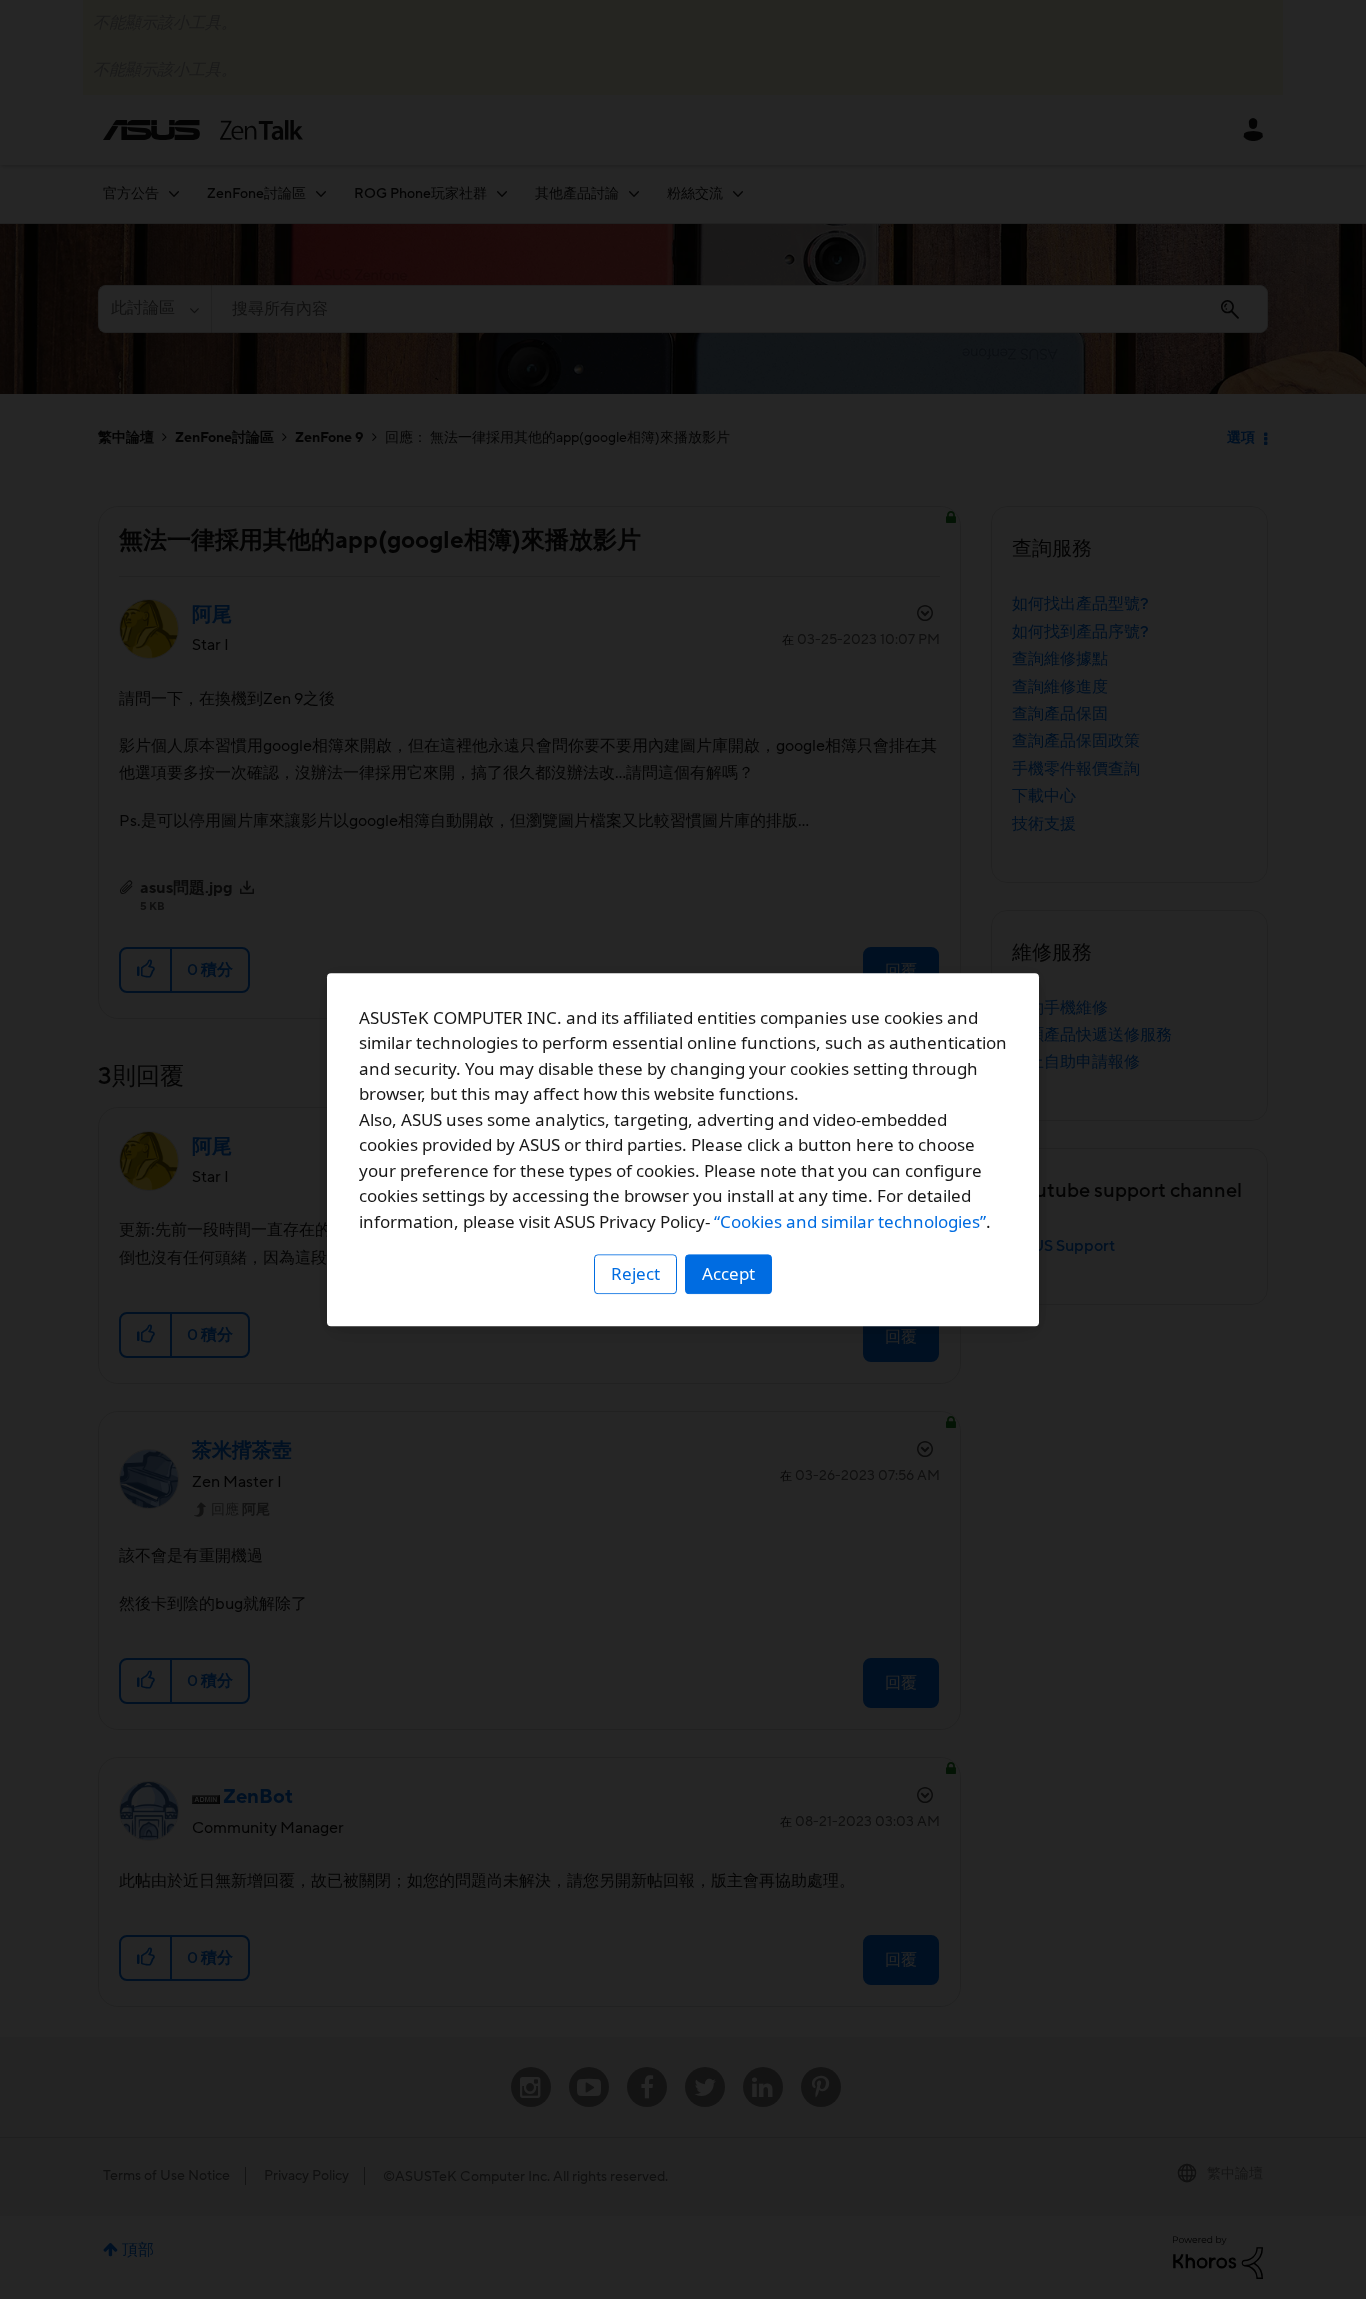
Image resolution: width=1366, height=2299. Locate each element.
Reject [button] (635, 1273)
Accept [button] (728, 1273)
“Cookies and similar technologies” (850, 1221)
